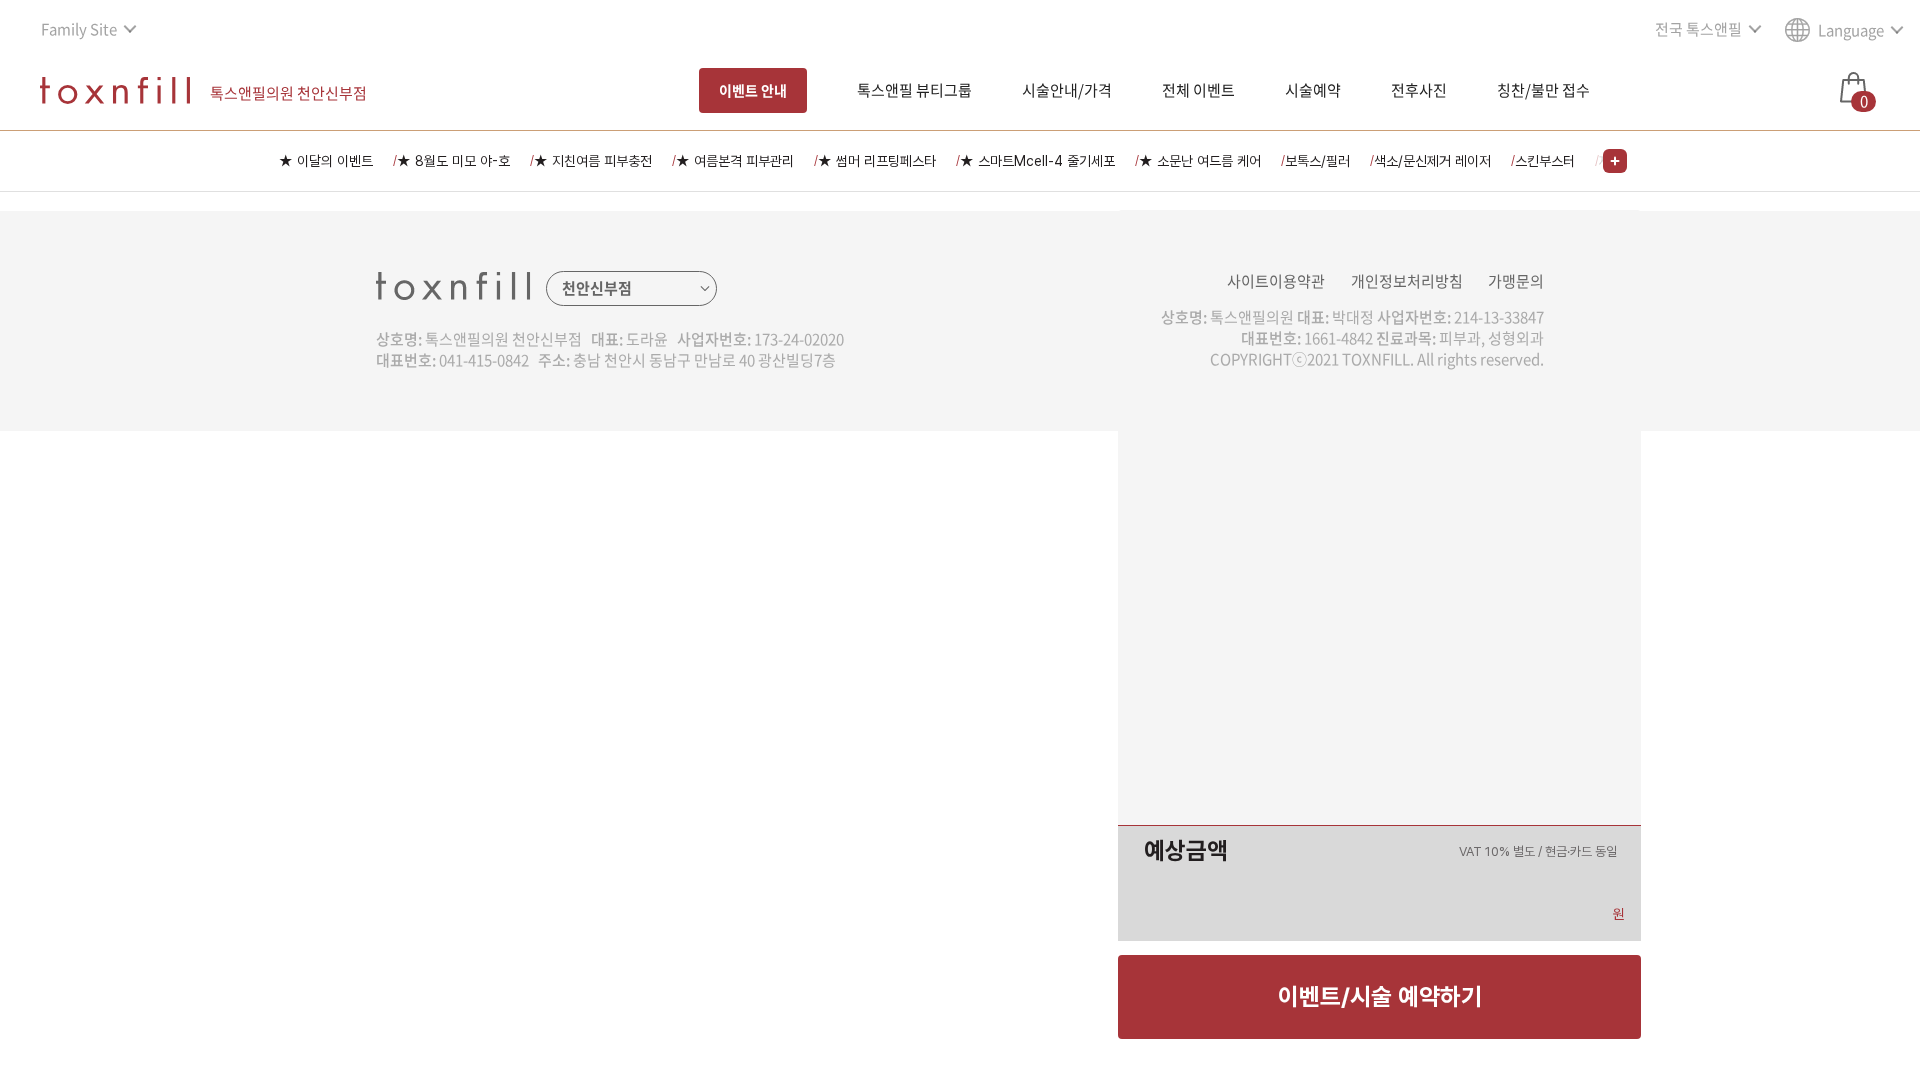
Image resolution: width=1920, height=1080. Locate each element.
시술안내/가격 (1067, 90)
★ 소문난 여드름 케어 (1200, 161)
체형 (844, 608)
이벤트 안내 (753, 90)
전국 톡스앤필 (1698, 29)
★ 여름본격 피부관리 (735, 161)
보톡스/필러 (1317, 161)
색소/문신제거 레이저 (1432, 161)
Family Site (79, 29)
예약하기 (1048, 850)
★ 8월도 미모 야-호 (453, 161)
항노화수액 (865, 643)
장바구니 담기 (872, 850)
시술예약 (1313, 90)
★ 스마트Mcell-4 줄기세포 (1037, 161)
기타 (844, 678)
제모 (844, 468)
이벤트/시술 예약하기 (1380, 996)
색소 (844, 433)
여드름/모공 (868, 503)
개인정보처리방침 (1407, 281)
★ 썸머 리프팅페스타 (877, 161)
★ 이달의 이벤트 (326, 161)
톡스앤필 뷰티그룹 (914, 90)
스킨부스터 (1545, 161)
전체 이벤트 (1198, 90)
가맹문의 (1516, 281)
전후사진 (1419, 90)
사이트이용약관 (1276, 281)
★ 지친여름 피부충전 (593, 161)
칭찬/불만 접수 (1543, 90)
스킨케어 (858, 573)
